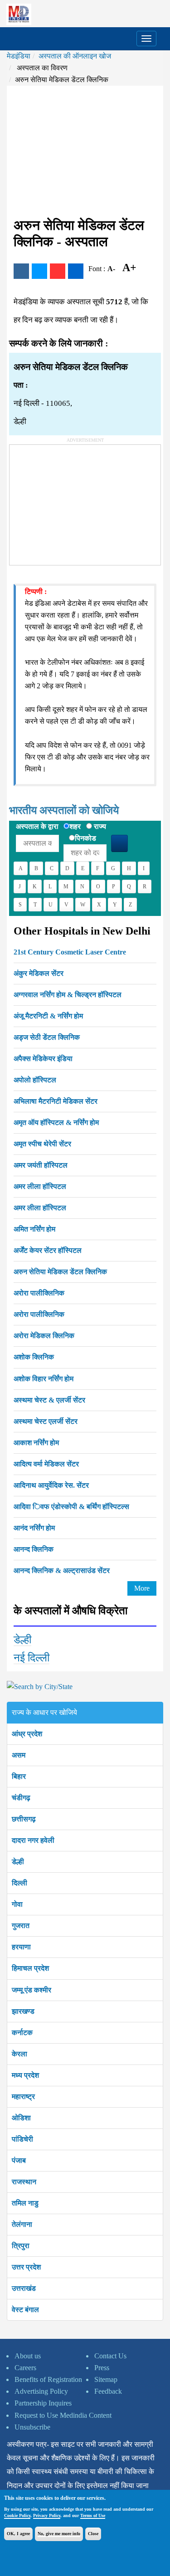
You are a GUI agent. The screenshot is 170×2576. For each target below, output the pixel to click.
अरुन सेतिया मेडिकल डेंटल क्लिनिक (60, 1272)
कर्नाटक (22, 2033)
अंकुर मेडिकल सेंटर (39, 973)
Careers (25, 2368)
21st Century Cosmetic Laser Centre (70, 952)
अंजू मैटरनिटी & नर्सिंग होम (48, 1016)
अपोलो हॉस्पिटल (35, 1080)
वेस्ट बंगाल (25, 2310)
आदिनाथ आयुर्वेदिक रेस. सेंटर (51, 1485)
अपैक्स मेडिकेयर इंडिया (43, 1059)
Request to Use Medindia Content (63, 2415)
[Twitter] (39, 271)
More (142, 1588)
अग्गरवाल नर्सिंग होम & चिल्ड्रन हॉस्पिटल (68, 995)
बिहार (19, 1776)
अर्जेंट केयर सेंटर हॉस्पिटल (48, 1250)
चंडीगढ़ (21, 1798)
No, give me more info (59, 2534)
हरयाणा (21, 1947)
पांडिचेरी (22, 2139)
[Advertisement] (85, 151)
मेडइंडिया (19, 56)
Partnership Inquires (43, 2403)
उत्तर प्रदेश (26, 2267)
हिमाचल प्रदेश (30, 1968)
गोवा (17, 1904)
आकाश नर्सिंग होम (36, 1443)
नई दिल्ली (32, 1658)
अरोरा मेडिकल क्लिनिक (44, 1336)
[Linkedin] (76, 271)
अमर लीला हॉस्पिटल (40, 1186)
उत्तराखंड (24, 2288)
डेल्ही (22, 1640)
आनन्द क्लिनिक (34, 1549)
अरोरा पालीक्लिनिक (39, 1293)
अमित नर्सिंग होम (34, 1229)
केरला (19, 2054)
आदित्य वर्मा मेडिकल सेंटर (46, 1464)
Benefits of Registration (48, 2379)
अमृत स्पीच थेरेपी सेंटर (42, 1144)
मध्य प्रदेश (25, 2075)
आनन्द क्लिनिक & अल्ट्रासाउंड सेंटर (62, 1570)
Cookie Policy (17, 2515)
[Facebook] (21, 271)
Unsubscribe (32, 2427)
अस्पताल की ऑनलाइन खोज (75, 56)
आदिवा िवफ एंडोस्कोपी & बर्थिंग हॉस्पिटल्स (71, 1507)
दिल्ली (19, 1883)
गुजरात (21, 1926)
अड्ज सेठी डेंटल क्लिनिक (47, 1037)
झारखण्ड (23, 2011)
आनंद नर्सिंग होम (34, 1528)
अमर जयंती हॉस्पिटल (41, 1165)
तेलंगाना (22, 2224)
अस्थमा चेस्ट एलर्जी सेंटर (46, 1421)
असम (19, 1755)
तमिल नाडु (25, 2203)
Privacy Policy (47, 2515)
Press (102, 2368)
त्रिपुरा (21, 2246)
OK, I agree (18, 2534)
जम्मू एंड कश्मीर (32, 1990)
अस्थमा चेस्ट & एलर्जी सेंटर (49, 1400)
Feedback (108, 2391)
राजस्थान (24, 2182)
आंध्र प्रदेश (27, 1734)
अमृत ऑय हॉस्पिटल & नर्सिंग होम (56, 1122)
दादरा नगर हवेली (33, 1840)
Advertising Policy (41, 2391)
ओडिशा (21, 2118)
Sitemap (106, 2379)
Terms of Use (93, 2515)
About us (28, 2356)
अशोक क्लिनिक (34, 1357)
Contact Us (110, 2356)
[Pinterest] (58, 271)
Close (93, 2534)
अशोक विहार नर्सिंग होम (44, 1379)
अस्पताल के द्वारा (37, 826)
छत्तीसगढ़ (24, 1819)
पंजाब (19, 2160)
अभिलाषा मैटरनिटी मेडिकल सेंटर (56, 1101)
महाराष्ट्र (23, 2096)
